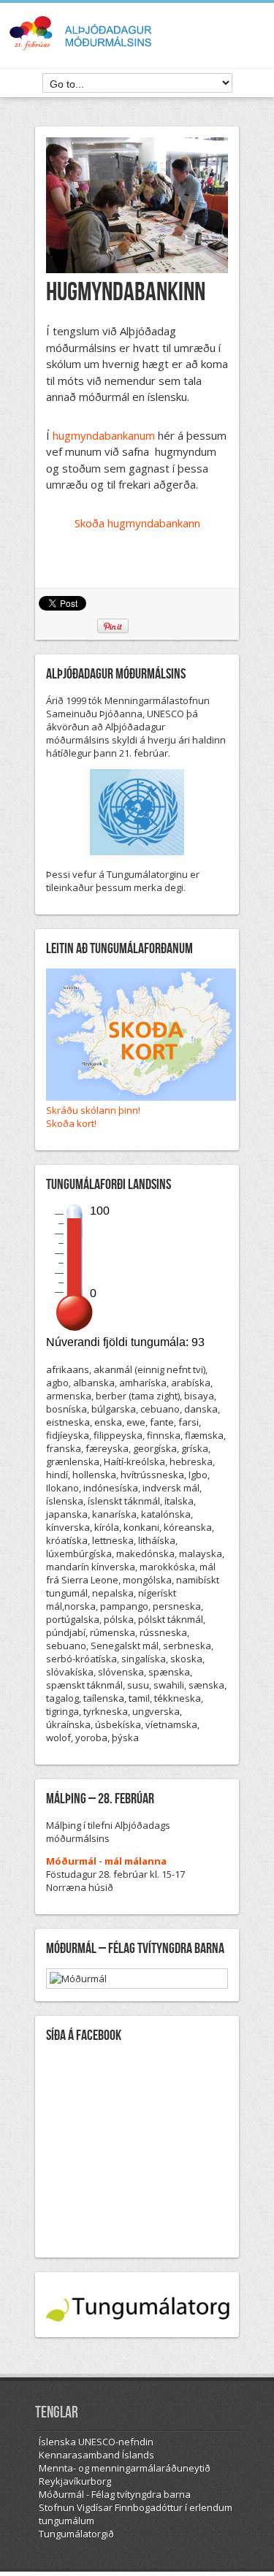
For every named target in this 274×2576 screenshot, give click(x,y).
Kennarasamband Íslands (96, 2455)
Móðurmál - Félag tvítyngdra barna (115, 2494)
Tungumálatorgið (76, 2534)
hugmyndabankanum (104, 435)
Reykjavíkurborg (75, 2481)
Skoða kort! (71, 1123)
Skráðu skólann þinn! (93, 1110)
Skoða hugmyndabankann (137, 523)
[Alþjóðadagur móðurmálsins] (137, 50)
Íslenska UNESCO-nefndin (96, 2442)
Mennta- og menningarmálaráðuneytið (125, 2468)
